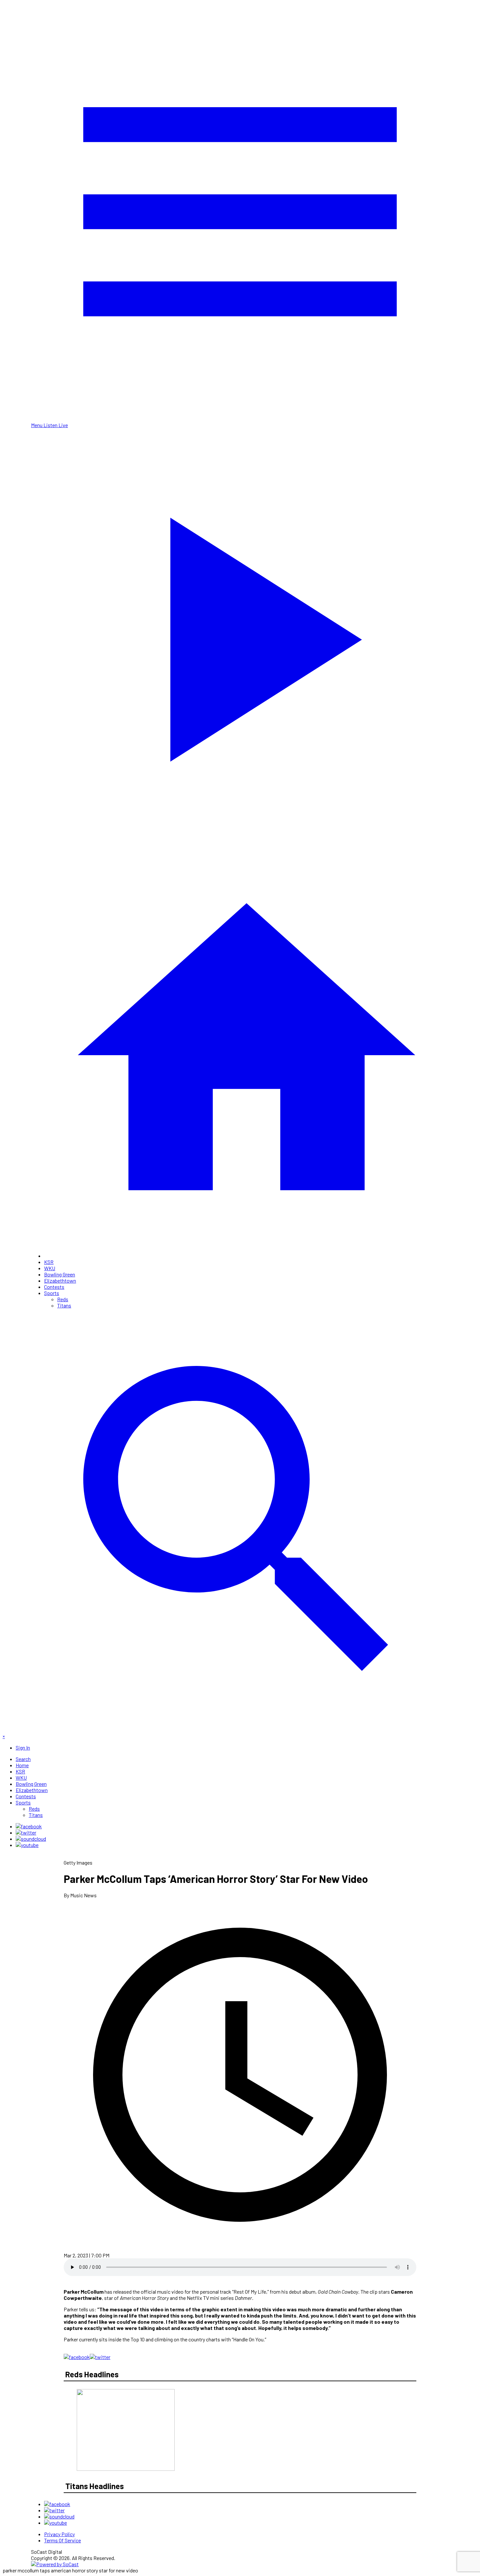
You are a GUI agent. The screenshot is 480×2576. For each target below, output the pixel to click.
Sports (52, 1293)
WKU (50, 1268)
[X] (26, 1832)
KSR (49, 1262)
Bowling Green (60, 1274)
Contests (54, 1287)
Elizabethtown (60, 1280)
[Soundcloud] (31, 1839)
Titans (64, 1305)
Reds (63, 1299)
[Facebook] (29, 1826)
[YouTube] (27, 1845)
